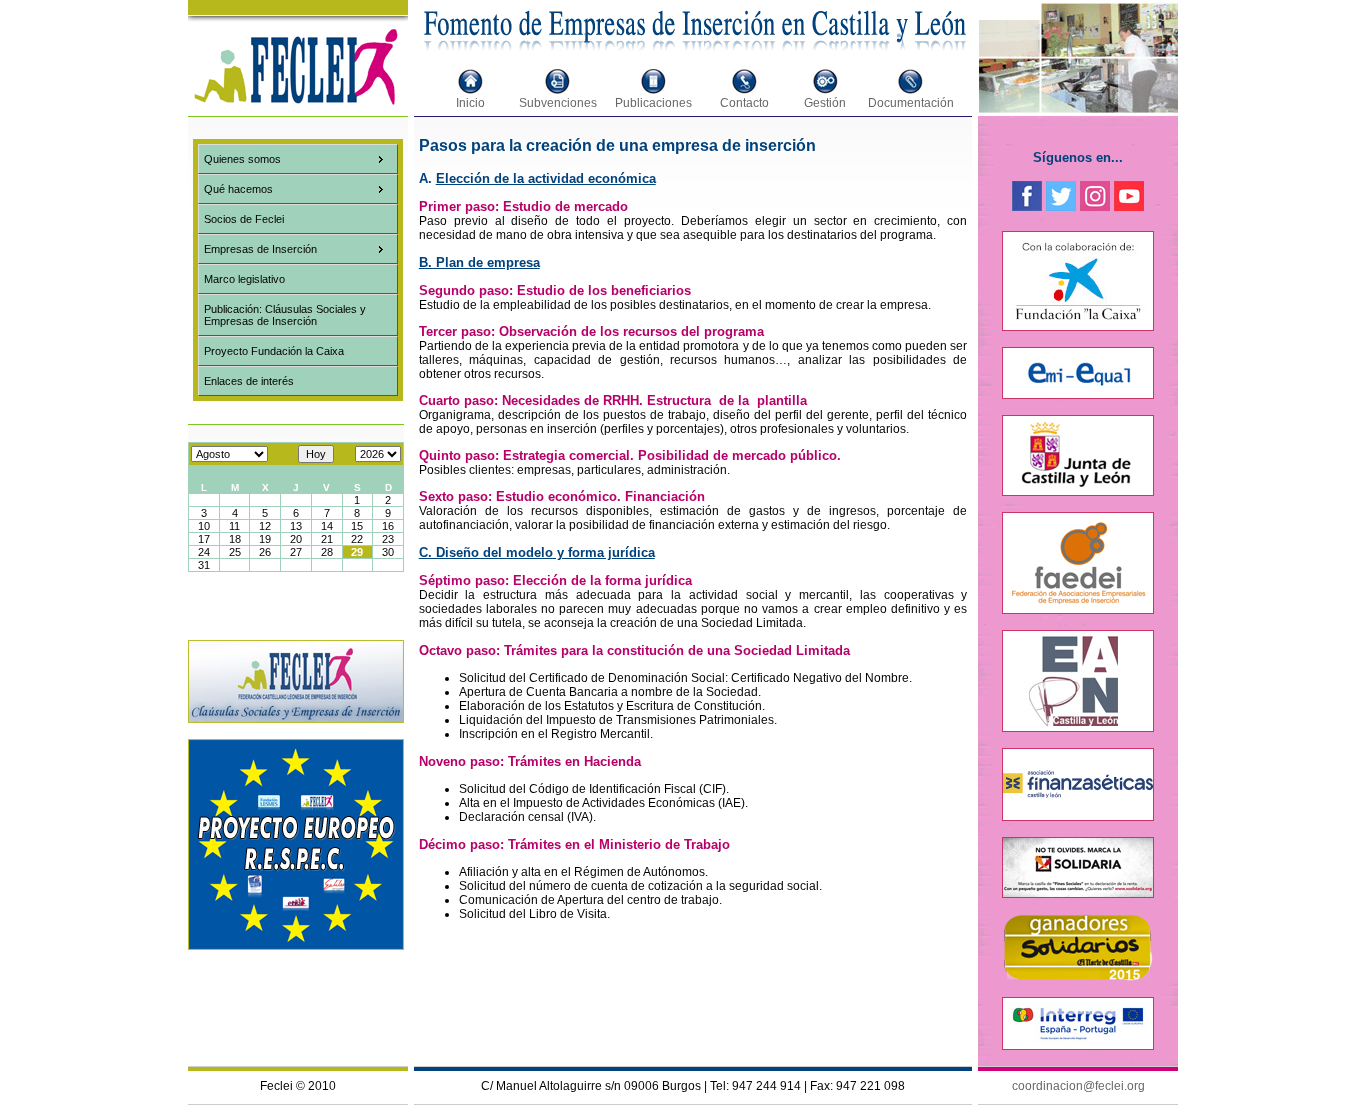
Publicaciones (653, 103)
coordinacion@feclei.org (1078, 1086)
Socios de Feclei (244, 219)
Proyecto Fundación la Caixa (274, 351)
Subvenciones (558, 103)
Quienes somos (242, 159)
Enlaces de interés (249, 381)
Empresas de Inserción (260, 249)
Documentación (911, 103)
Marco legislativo (244, 279)
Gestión (825, 103)
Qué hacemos (238, 189)
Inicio (470, 103)
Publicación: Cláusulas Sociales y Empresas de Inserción (285, 315)
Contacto (744, 103)
